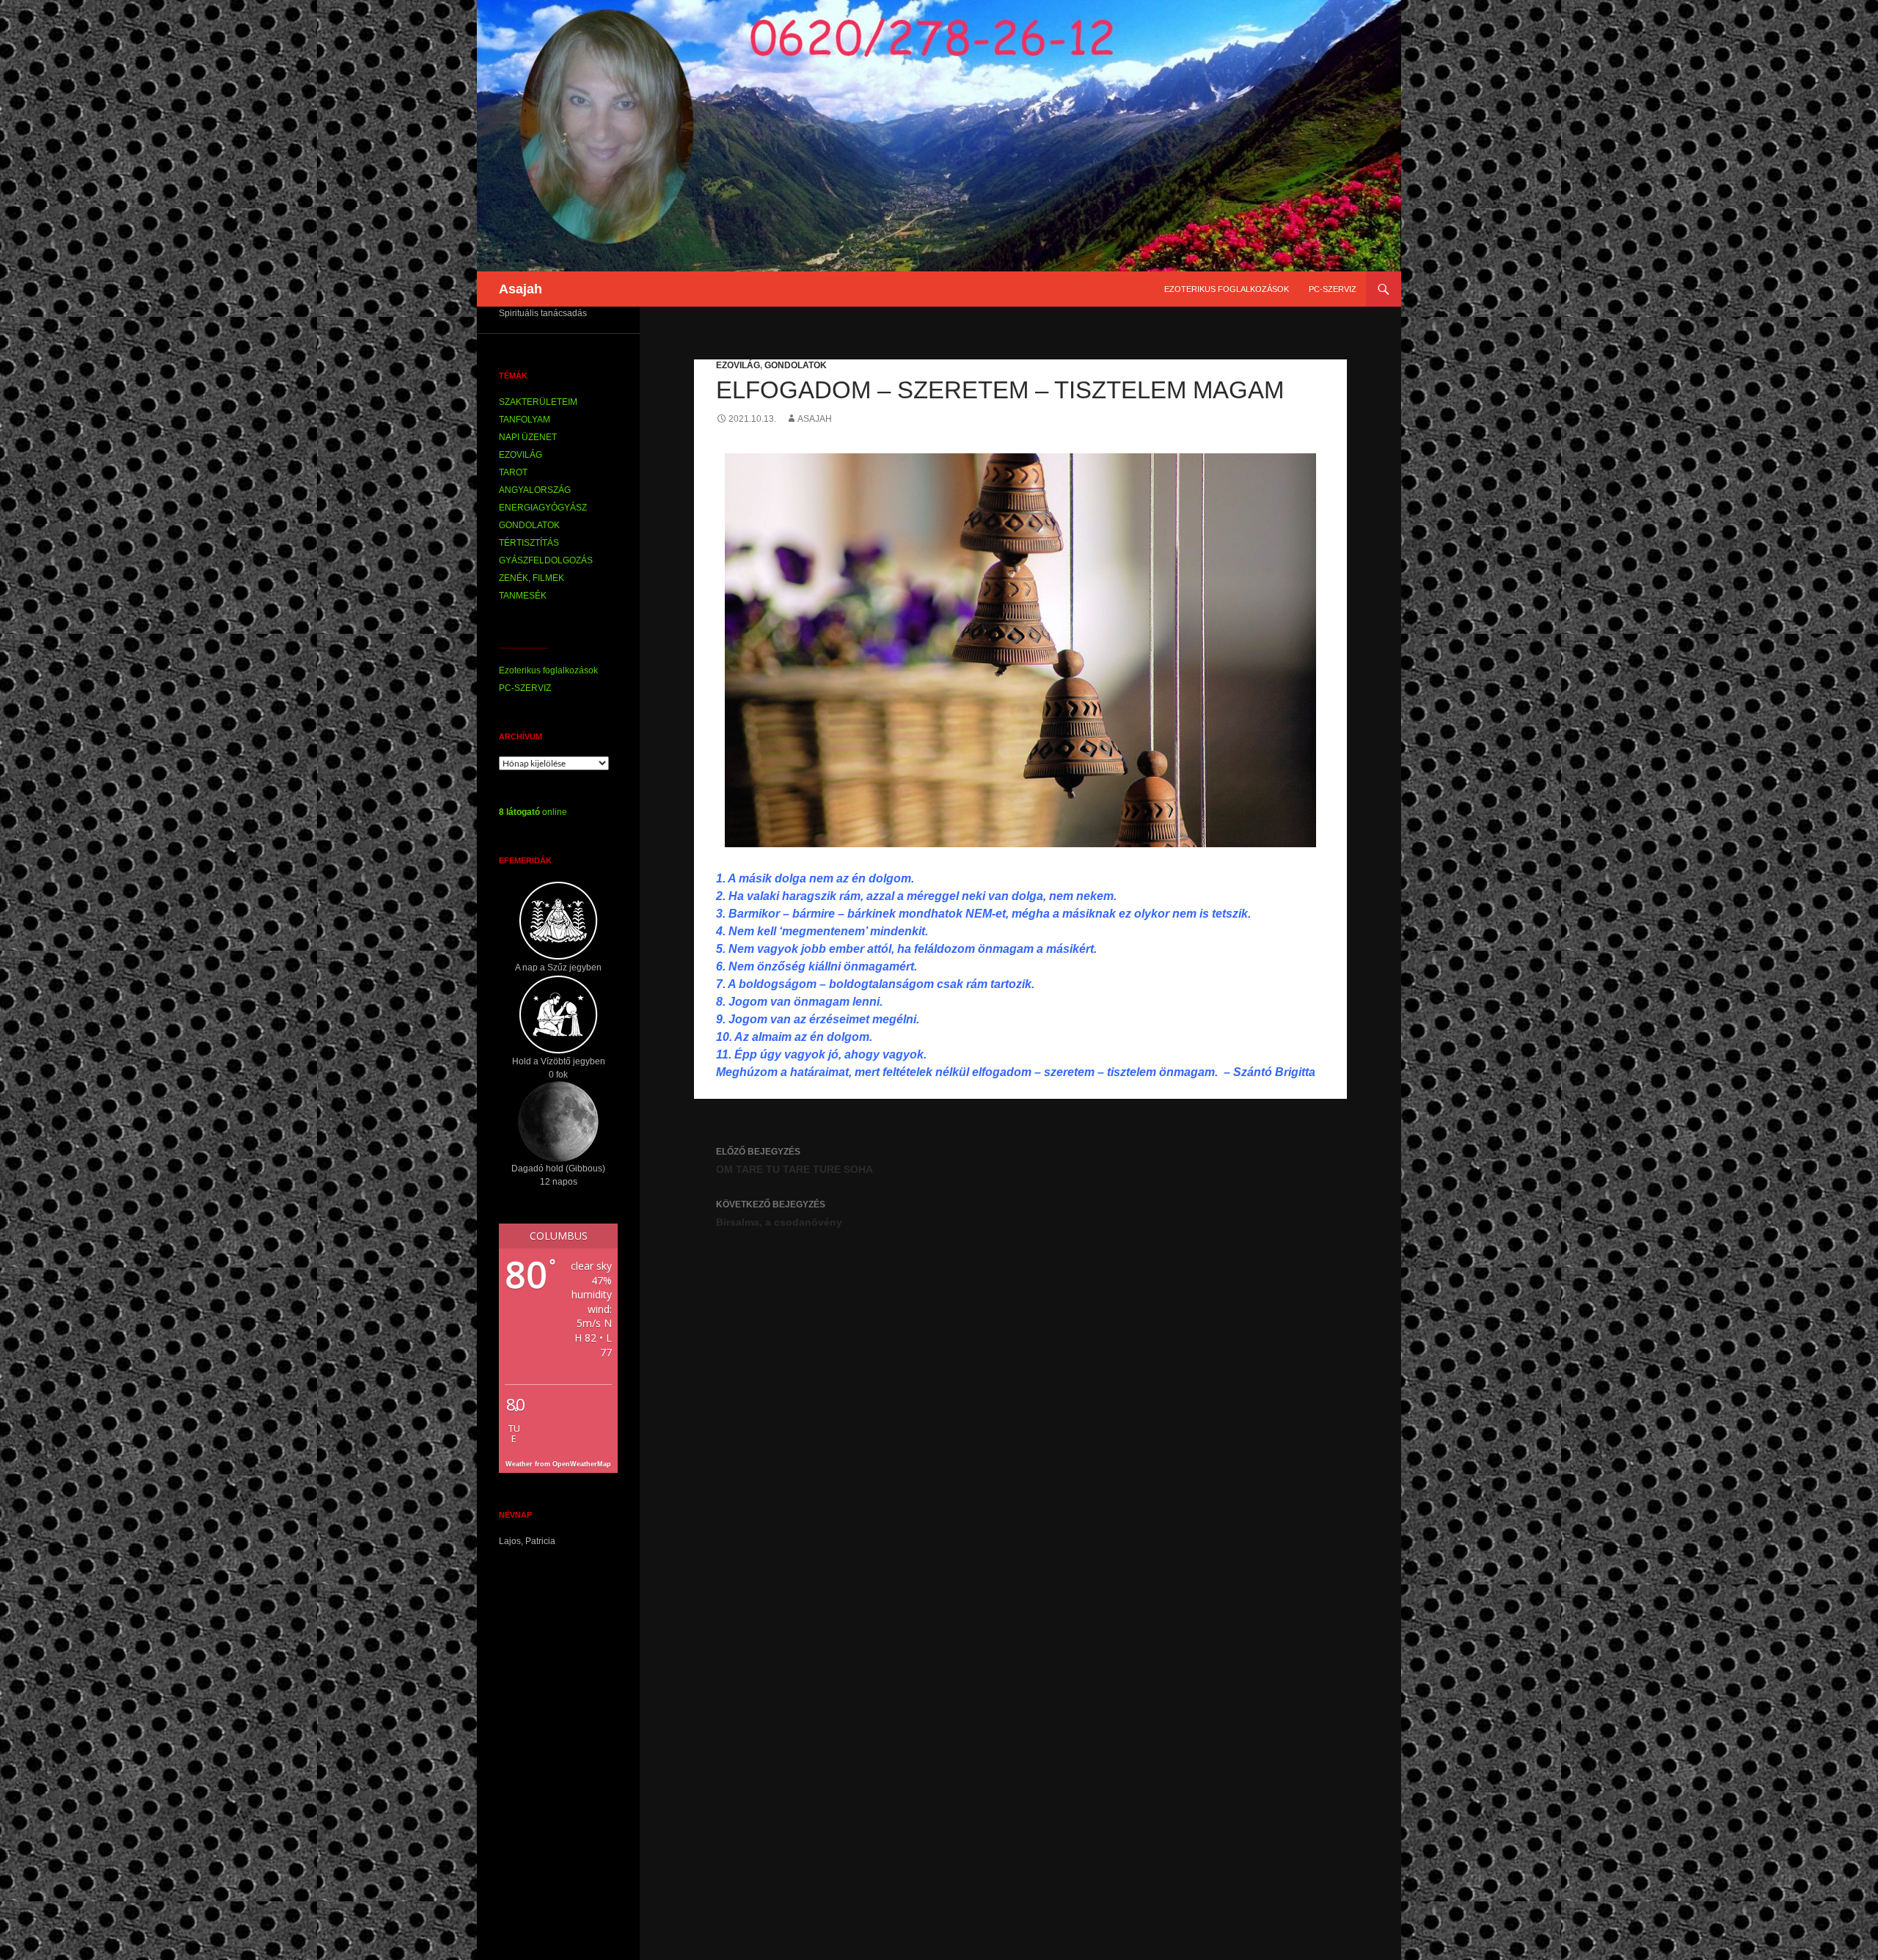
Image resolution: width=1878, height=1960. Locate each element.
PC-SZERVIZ (1333, 289)
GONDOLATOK (796, 365)
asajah (815, 419)
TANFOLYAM (525, 420)
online (533, 812)
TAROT (513, 472)
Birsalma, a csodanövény (779, 1214)
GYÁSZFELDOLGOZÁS (546, 560)
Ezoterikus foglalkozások (1227, 289)
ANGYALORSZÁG (535, 490)
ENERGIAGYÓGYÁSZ (543, 508)
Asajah (520, 289)
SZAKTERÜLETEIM (538, 402)
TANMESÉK (523, 596)
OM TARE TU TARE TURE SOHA (794, 1161)
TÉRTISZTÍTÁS (529, 543)
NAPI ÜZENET (528, 437)
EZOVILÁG (738, 365)
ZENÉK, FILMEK (531, 578)
